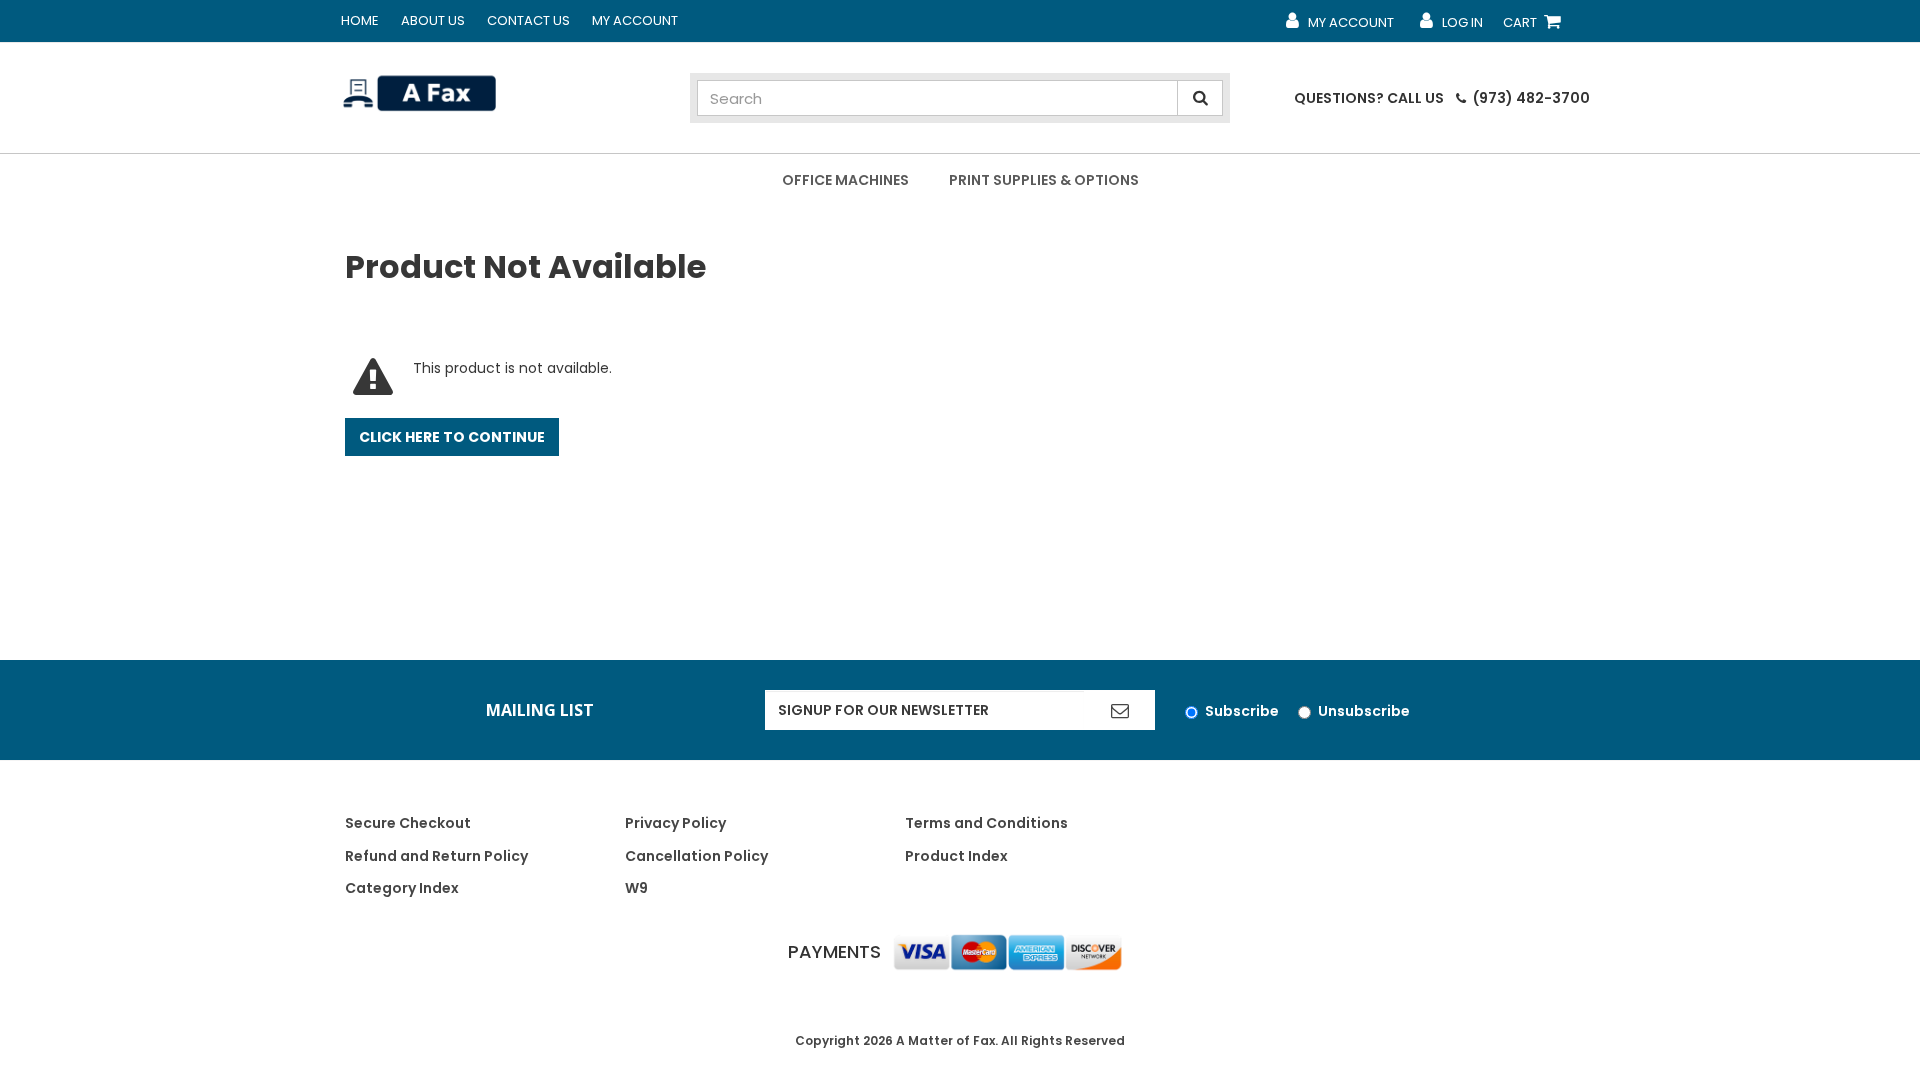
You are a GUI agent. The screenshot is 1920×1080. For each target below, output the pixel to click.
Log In (1450, 27)
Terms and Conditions (986, 823)
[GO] (1120, 710)
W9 (636, 888)
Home (360, 20)
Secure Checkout (408, 823)
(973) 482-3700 (1530, 98)
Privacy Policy (675, 823)
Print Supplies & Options (1044, 180)
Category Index (402, 888)
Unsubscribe (1364, 711)
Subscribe (1242, 711)
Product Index (956, 856)
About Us (433, 20)
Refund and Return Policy (436, 856)
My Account (635, 20)
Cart (1536, 27)
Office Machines (845, 180)
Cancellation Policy (696, 856)
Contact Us (528, 20)
